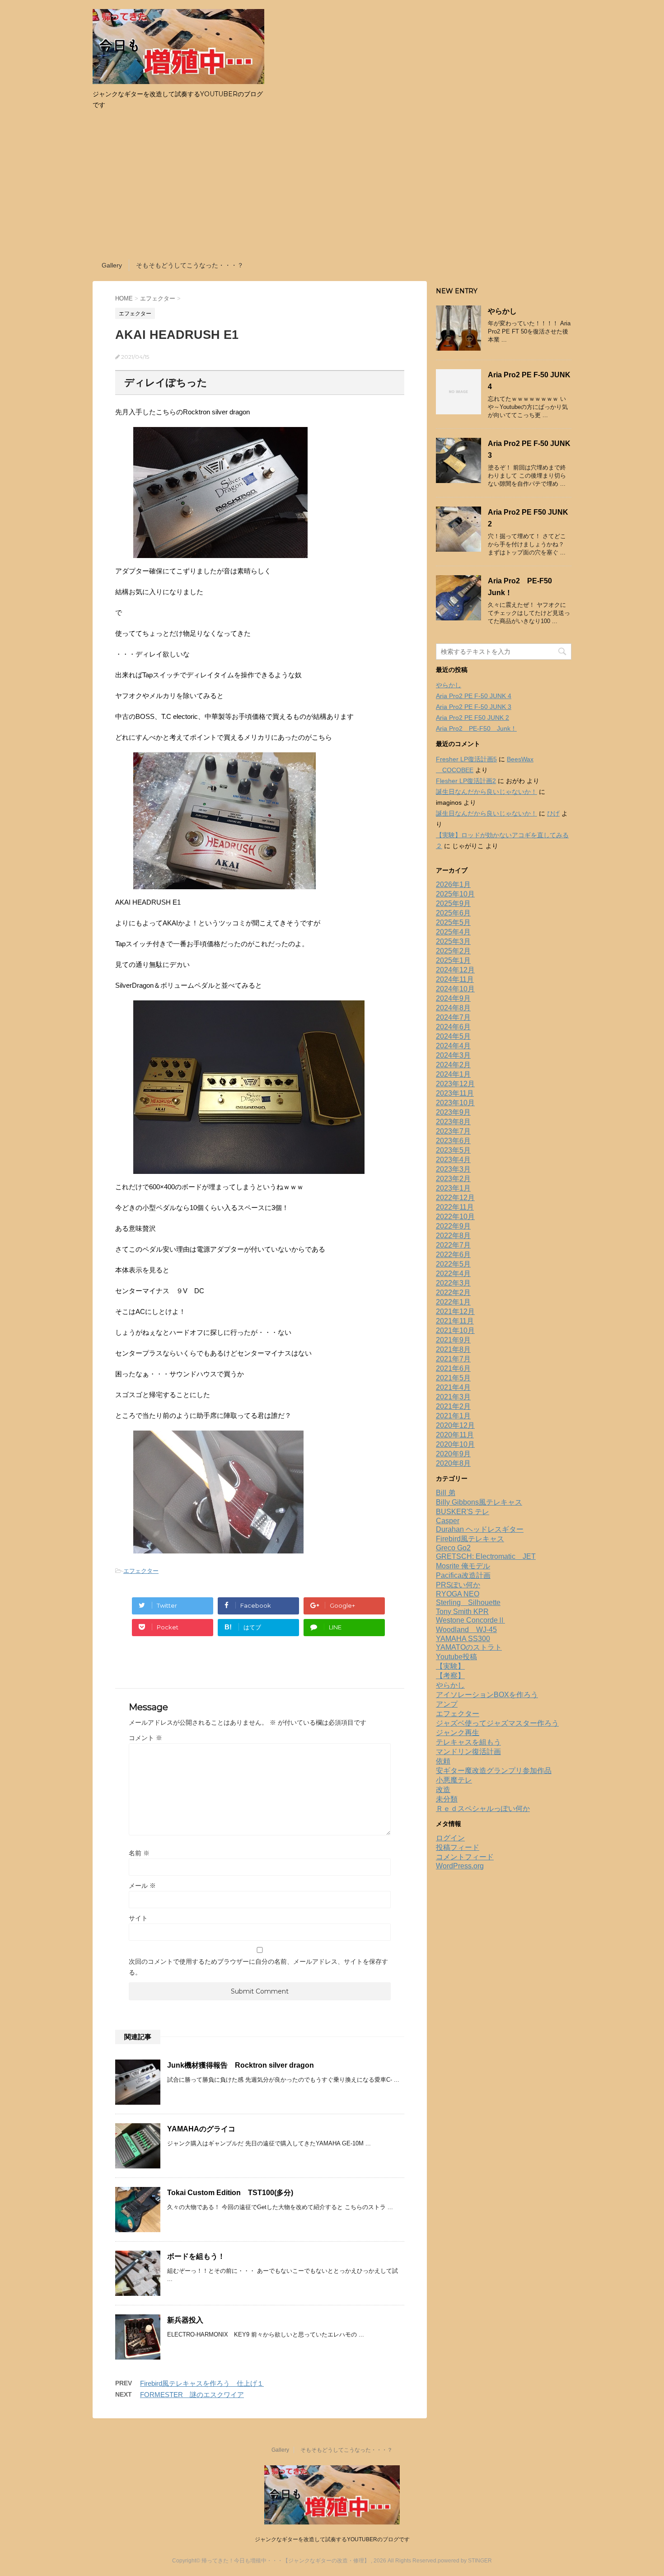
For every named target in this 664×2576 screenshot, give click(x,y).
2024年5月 (453, 1036)
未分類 (447, 1799)
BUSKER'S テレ (463, 1512)
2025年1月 (453, 960)
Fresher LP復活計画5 (466, 759)
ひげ (553, 813)
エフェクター (141, 1571)
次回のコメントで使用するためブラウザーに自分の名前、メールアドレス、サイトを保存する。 (258, 1967)
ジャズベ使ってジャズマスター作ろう (497, 1723)
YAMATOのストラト (469, 1647)
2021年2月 (453, 1406)
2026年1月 (453, 884)
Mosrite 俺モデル (463, 1566)
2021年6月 (453, 1368)
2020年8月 (453, 1463)
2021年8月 (453, 1349)
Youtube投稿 (456, 1657)
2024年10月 (455, 989)
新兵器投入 (185, 2320)
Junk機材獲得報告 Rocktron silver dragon (241, 2065)
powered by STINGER (465, 2561)
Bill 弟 (446, 1493)
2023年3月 (453, 1169)
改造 (443, 1790)
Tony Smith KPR (462, 1612)
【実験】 (450, 1666)
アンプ (447, 1704)
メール (142, 1886)
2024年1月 (453, 1074)
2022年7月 (453, 1245)
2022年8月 (453, 1236)
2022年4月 (453, 1274)
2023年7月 (453, 1131)
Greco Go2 (453, 1548)
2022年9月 (453, 1226)
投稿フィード (458, 1847)
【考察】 (450, 1676)
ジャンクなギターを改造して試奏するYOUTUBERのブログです (332, 2539)
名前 (139, 1853)
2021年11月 (455, 1321)
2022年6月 (453, 1255)
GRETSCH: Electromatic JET (486, 1556)
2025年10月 (455, 894)
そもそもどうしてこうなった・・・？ (190, 265)
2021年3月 (453, 1397)
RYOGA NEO (458, 1594)
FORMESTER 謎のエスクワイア (192, 2395)
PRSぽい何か (458, 1585)
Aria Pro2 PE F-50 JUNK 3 (474, 707)
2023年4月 (453, 1160)
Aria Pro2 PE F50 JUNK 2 (472, 718)
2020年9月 (453, 1454)
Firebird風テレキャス (470, 1539)
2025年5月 (453, 922)
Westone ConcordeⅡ (470, 1620)
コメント (145, 1738)
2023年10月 (455, 1103)
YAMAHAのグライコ (201, 2129)
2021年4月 (453, 1387)
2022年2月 (453, 1293)
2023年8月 (453, 1122)
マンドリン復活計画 (468, 1752)
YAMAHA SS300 (463, 1639)
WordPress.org (460, 1866)
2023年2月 (453, 1179)
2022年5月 (453, 1264)
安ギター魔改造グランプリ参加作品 (494, 1771)
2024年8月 (453, 1008)
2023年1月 (453, 1188)
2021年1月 (453, 1416)
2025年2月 (453, 951)
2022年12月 (455, 1198)
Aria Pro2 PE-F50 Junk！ (476, 728)
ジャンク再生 (458, 1733)
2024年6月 (453, 1027)
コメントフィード (465, 1857)
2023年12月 (455, 1084)
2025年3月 (453, 941)
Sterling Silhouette (468, 1602)
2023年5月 (453, 1150)
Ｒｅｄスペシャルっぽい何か (483, 1809)
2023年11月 (455, 1093)
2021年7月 (453, 1359)
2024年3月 (453, 1055)
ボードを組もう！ (196, 2256)
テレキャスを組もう (468, 1742)
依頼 (443, 1761)
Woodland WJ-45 (466, 1630)
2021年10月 (455, 1330)
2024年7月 (453, 1017)
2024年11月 (455, 979)
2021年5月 (453, 1378)
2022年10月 (455, 1217)
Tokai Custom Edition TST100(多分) (230, 2193)
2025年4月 (453, 932)
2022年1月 (453, 1302)
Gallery (112, 265)
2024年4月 (453, 1046)
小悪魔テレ (454, 1780)
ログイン (450, 1838)
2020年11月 (455, 1435)
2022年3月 (453, 1283)
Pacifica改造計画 (463, 1575)
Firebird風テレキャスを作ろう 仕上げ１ (202, 2383)
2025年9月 (453, 903)
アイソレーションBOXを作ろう (487, 1695)
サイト (138, 1918)
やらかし (502, 311)
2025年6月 (453, 913)
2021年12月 (455, 1311)
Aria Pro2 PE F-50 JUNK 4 (474, 696)
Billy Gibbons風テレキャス (479, 1502)
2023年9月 (453, 1112)
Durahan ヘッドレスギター (480, 1529)
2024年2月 (453, 1065)
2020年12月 (455, 1425)
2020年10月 (455, 1444)
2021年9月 (453, 1340)
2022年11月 (455, 1207)
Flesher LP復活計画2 (466, 781)
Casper (448, 1521)
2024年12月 (455, 970)
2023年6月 (453, 1141)
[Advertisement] (332, 187)
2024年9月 (453, 998)
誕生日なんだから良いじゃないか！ (486, 792)
